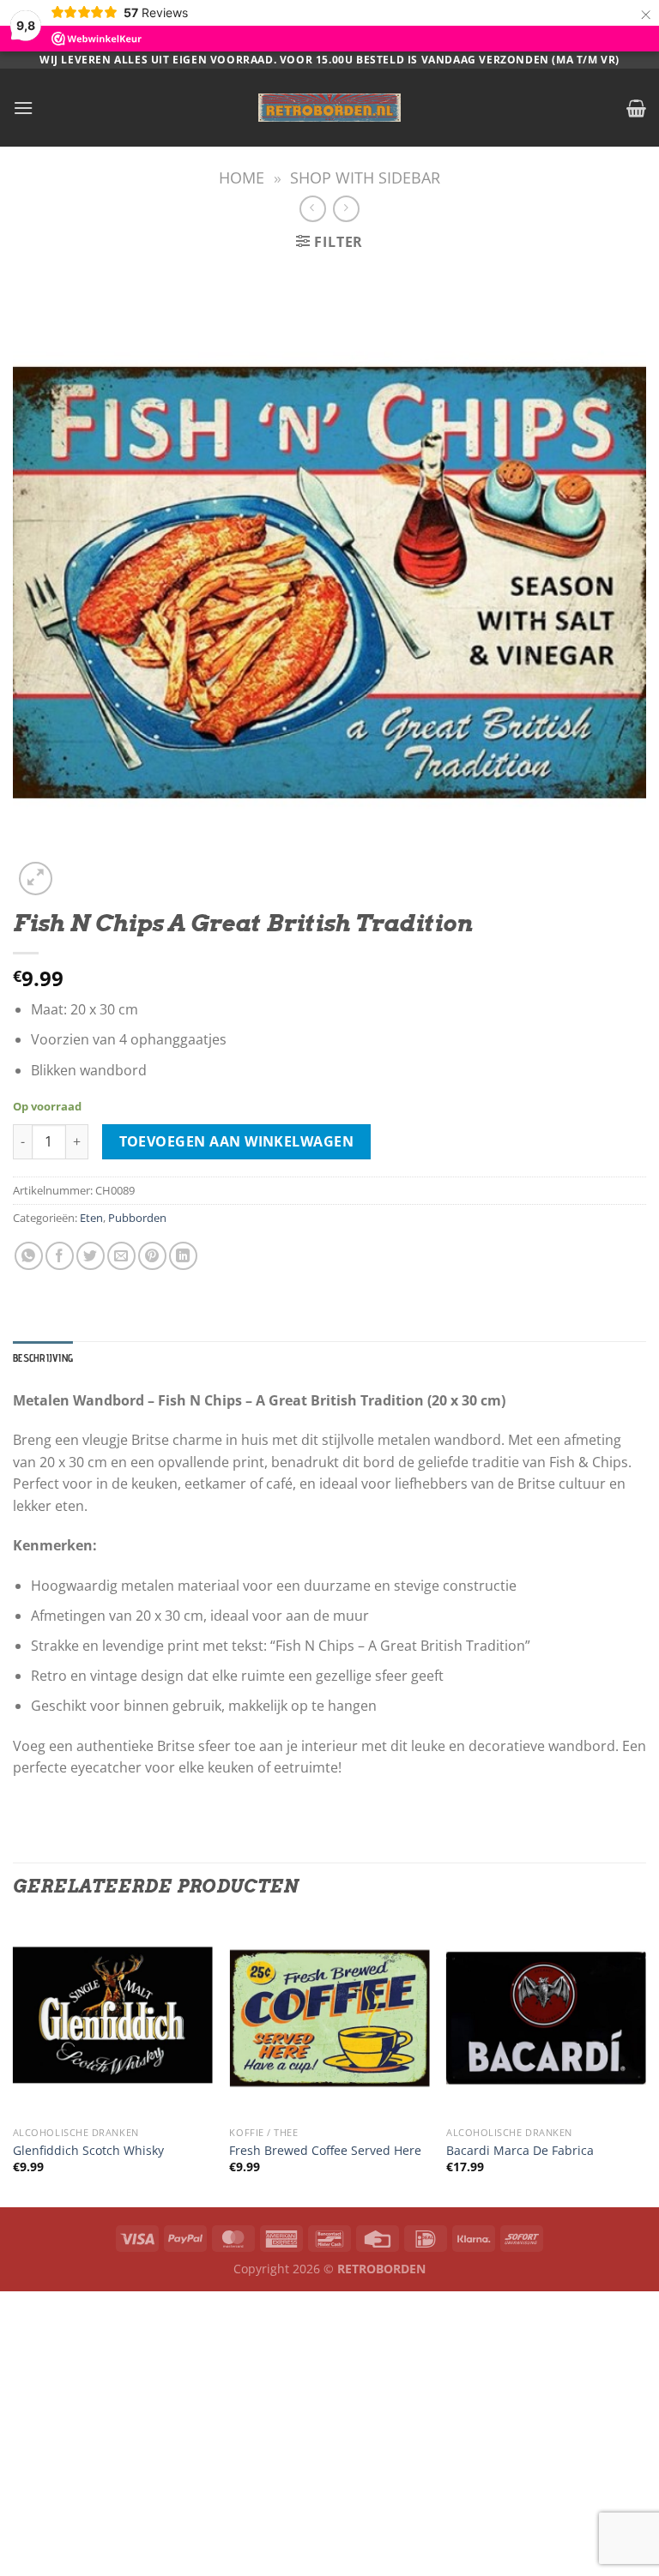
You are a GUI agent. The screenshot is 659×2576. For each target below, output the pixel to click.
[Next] (645, 2061)
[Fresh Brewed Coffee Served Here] (329, 2018)
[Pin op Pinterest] (152, 1256)
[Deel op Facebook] (60, 1256)
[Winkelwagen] (636, 108)
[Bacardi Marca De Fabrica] (546, 2018)
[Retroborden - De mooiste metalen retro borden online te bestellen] (329, 108)
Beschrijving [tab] (43, 1358)
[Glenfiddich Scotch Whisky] (113, 2018)
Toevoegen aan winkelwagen (237, 1141)
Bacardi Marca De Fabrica (520, 2151)
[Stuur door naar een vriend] (121, 1256)
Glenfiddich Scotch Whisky (88, 2151)
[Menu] (23, 108)
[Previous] (14, 2061)
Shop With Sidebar (365, 177)
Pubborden (137, 1218)
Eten (91, 1218)
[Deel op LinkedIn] (183, 1256)
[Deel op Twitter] (91, 1256)
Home (242, 177)
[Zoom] (36, 879)
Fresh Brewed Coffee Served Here (325, 2151)
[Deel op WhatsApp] (29, 1256)
